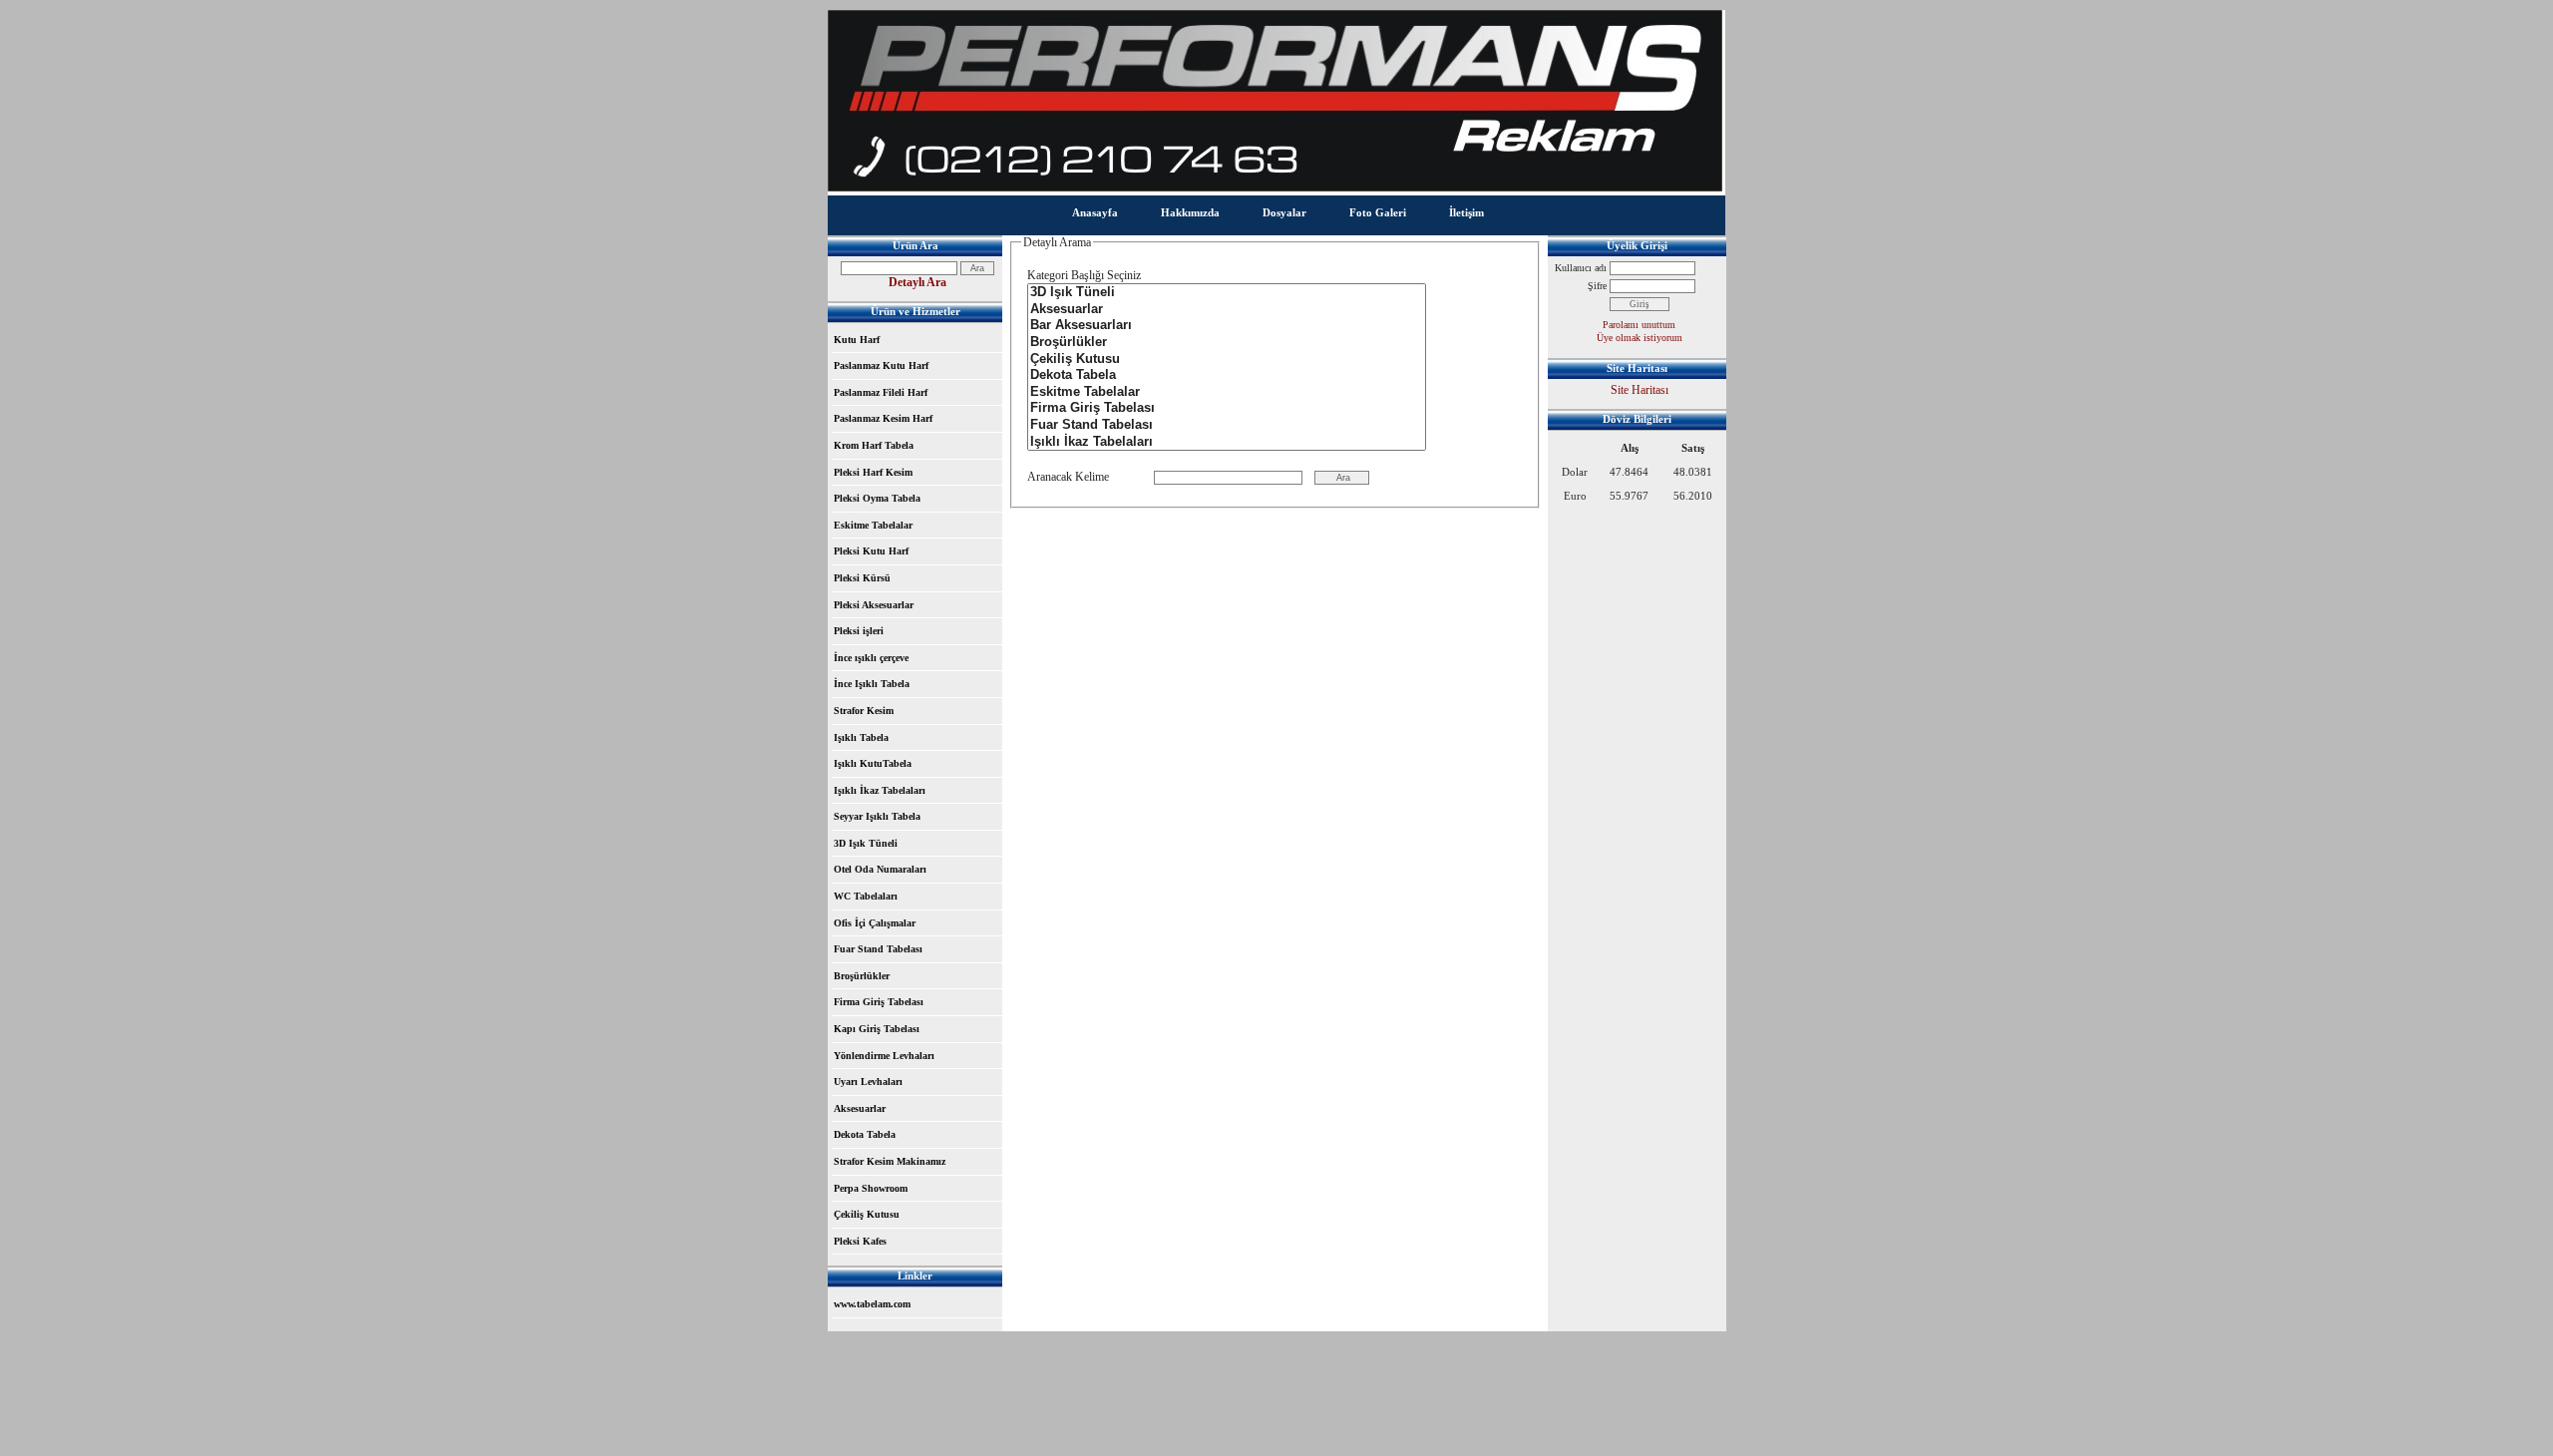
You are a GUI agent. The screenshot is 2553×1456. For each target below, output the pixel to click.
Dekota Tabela (865, 1134)
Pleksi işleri (859, 631)
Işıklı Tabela (861, 737)
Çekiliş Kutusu (867, 1214)
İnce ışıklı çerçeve (871, 658)
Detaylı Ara (917, 282)
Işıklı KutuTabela (873, 763)
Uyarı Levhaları (868, 1082)
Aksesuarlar (860, 1108)
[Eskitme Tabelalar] (1227, 392)
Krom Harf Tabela (874, 445)
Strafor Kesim (864, 711)
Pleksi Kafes (860, 1241)
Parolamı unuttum (1639, 325)
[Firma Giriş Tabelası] (1227, 408)
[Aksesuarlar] (1227, 310)
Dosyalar (1284, 212)
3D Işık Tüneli (866, 843)
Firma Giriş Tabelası (879, 1002)
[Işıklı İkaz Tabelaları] (1227, 442)
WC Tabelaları (866, 896)
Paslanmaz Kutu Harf (881, 365)
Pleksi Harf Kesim (873, 472)
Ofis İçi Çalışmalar (875, 923)
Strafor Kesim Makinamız (890, 1161)
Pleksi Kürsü (862, 578)
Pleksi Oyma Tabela (877, 498)
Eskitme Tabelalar (873, 525)
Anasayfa (1095, 212)
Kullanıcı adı (1581, 268)
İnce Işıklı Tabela (872, 684)
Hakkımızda (1190, 212)
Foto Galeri (1378, 212)
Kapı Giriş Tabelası (877, 1029)
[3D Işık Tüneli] (1227, 293)
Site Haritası (1640, 390)
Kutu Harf (857, 340)
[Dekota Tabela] (1227, 375)
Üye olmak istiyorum (1640, 338)
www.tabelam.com (872, 1304)
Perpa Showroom (871, 1188)
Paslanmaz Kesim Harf (883, 418)
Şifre (1597, 286)
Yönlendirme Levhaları (884, 1056)
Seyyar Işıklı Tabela (877, 816)
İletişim (1466, 212)
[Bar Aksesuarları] (1227, 326)
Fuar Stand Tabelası (878, 949)
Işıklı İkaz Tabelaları (880, 790)
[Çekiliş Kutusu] (1227, 360)
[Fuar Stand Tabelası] (1227, 425)
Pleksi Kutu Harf (871, 551)
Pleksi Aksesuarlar (874, 605)
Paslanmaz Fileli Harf (881, 392)
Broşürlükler (862, 976)
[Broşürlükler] (1227, 343)
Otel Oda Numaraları (880, 869)
